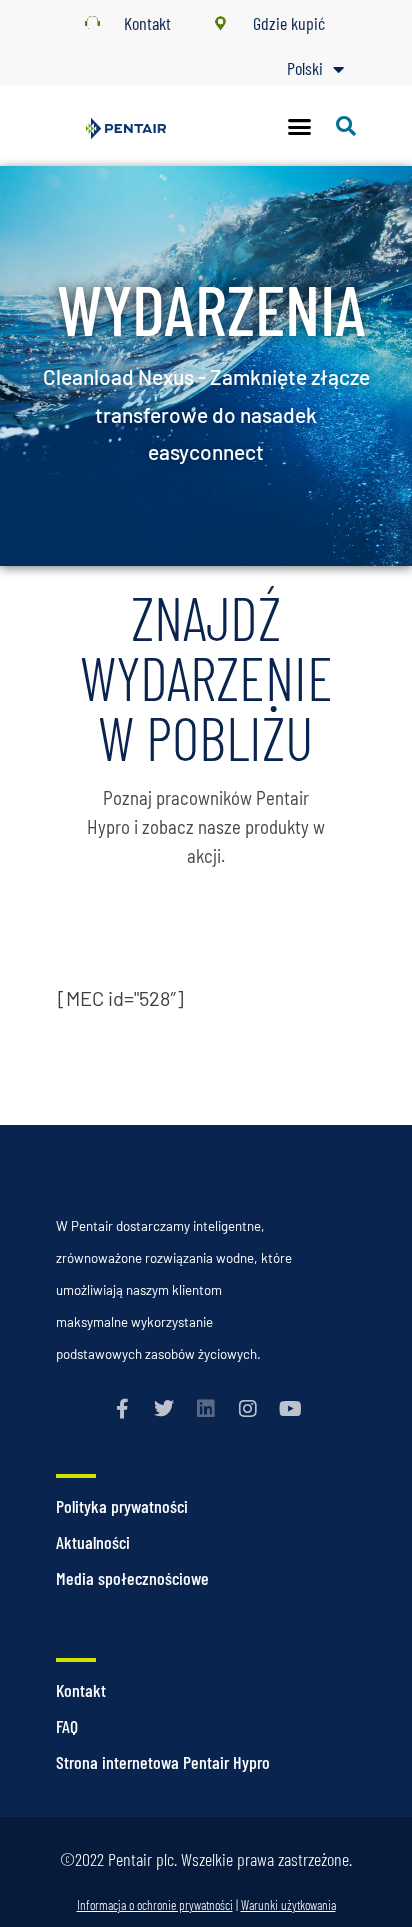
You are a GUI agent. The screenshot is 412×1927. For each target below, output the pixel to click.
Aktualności (93, 1542)
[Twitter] (164, 1409)
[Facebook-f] (122, 1409)
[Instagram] (248, 1409)
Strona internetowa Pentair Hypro (163, 1762)
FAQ (67, 1726)
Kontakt (81, 1690)
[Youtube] (290, 1409)
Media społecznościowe (132, 1578)
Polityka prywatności (122, 1506)
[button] (300, 126)
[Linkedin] (206, 1409)
